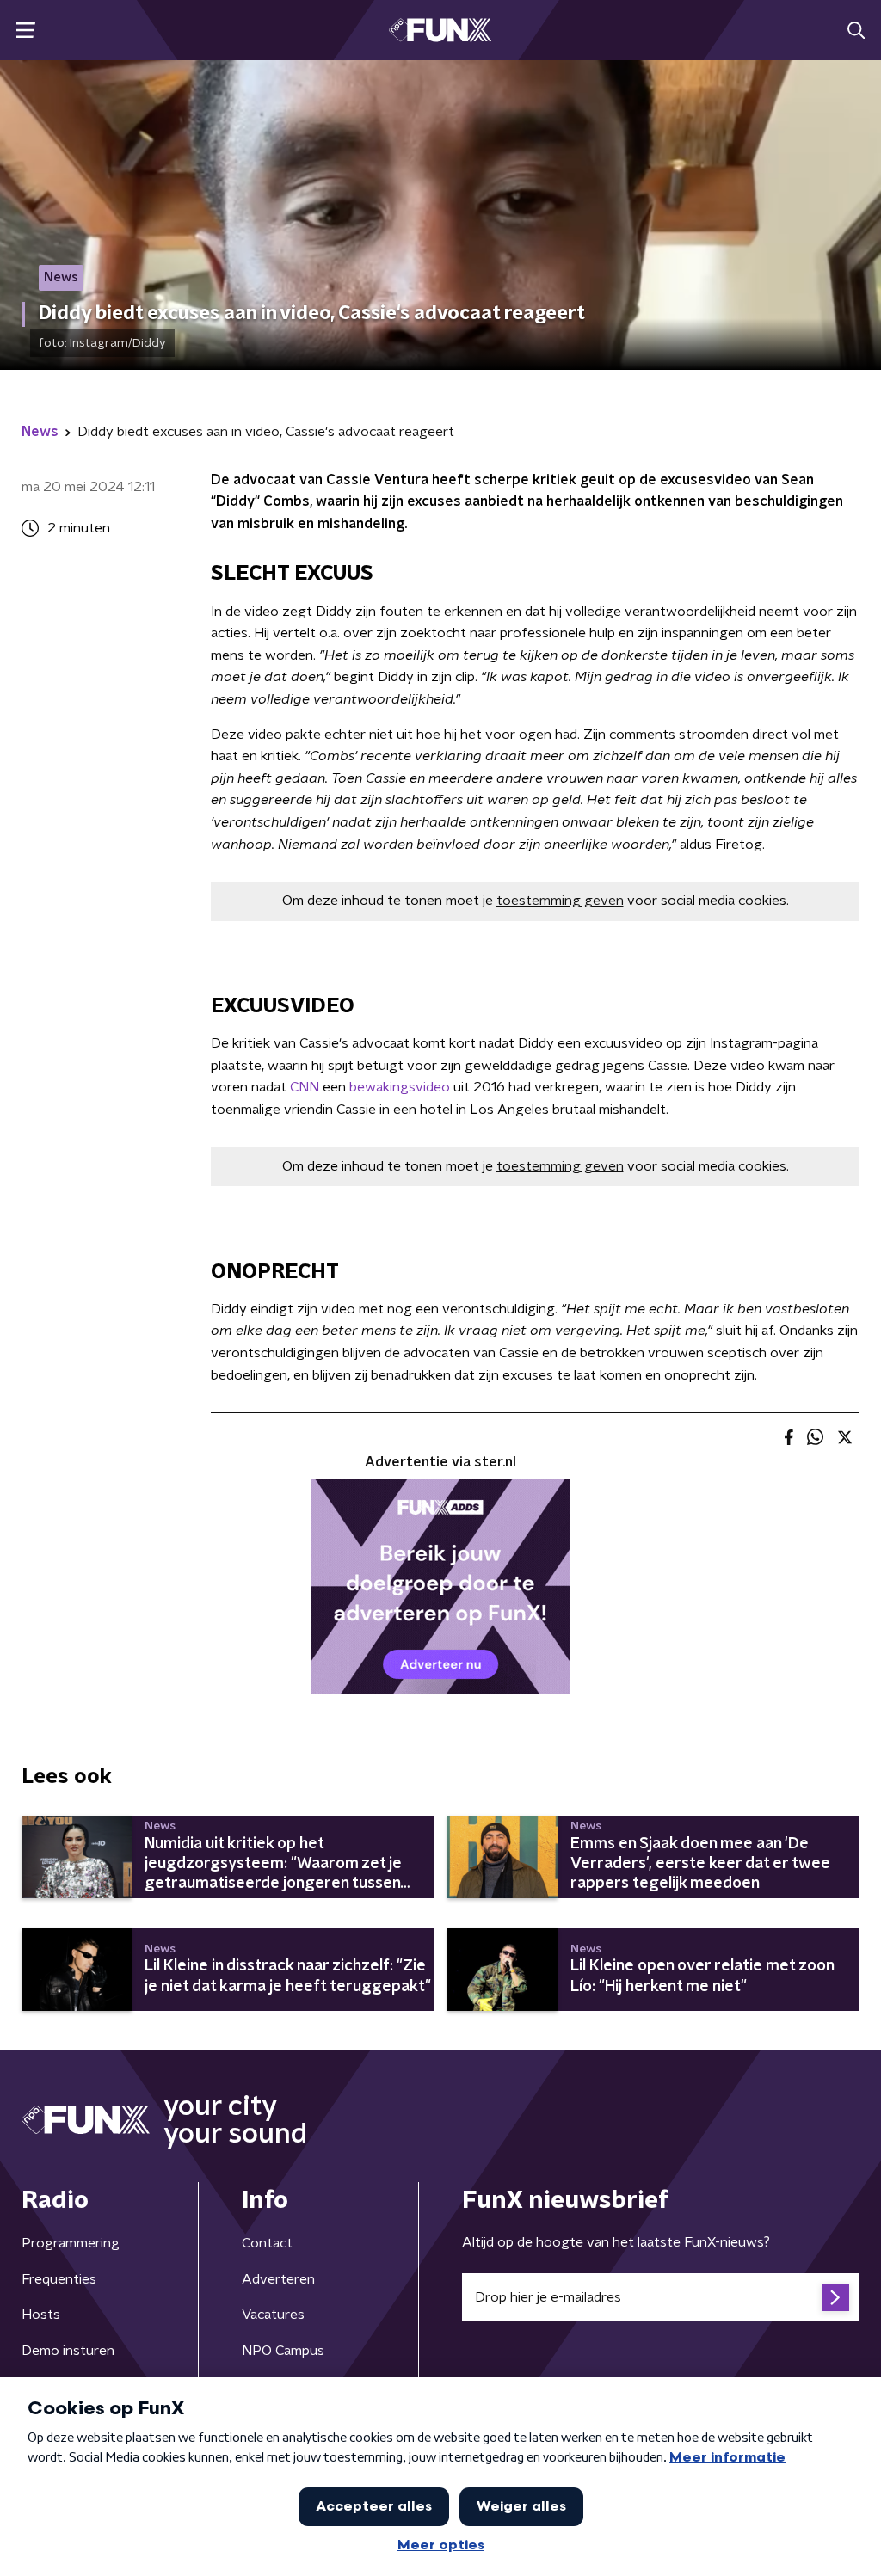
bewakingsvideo (400, 1087)
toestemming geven (560, 901)
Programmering (71, 2243)
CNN (305, 1087)
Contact (267, 2243)
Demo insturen (68, 2351)
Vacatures (273, 2315)
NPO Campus (283, 2351)
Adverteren (278, 2279)
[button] (25, 31)
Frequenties (59, 2279)
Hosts (41, 2315)
